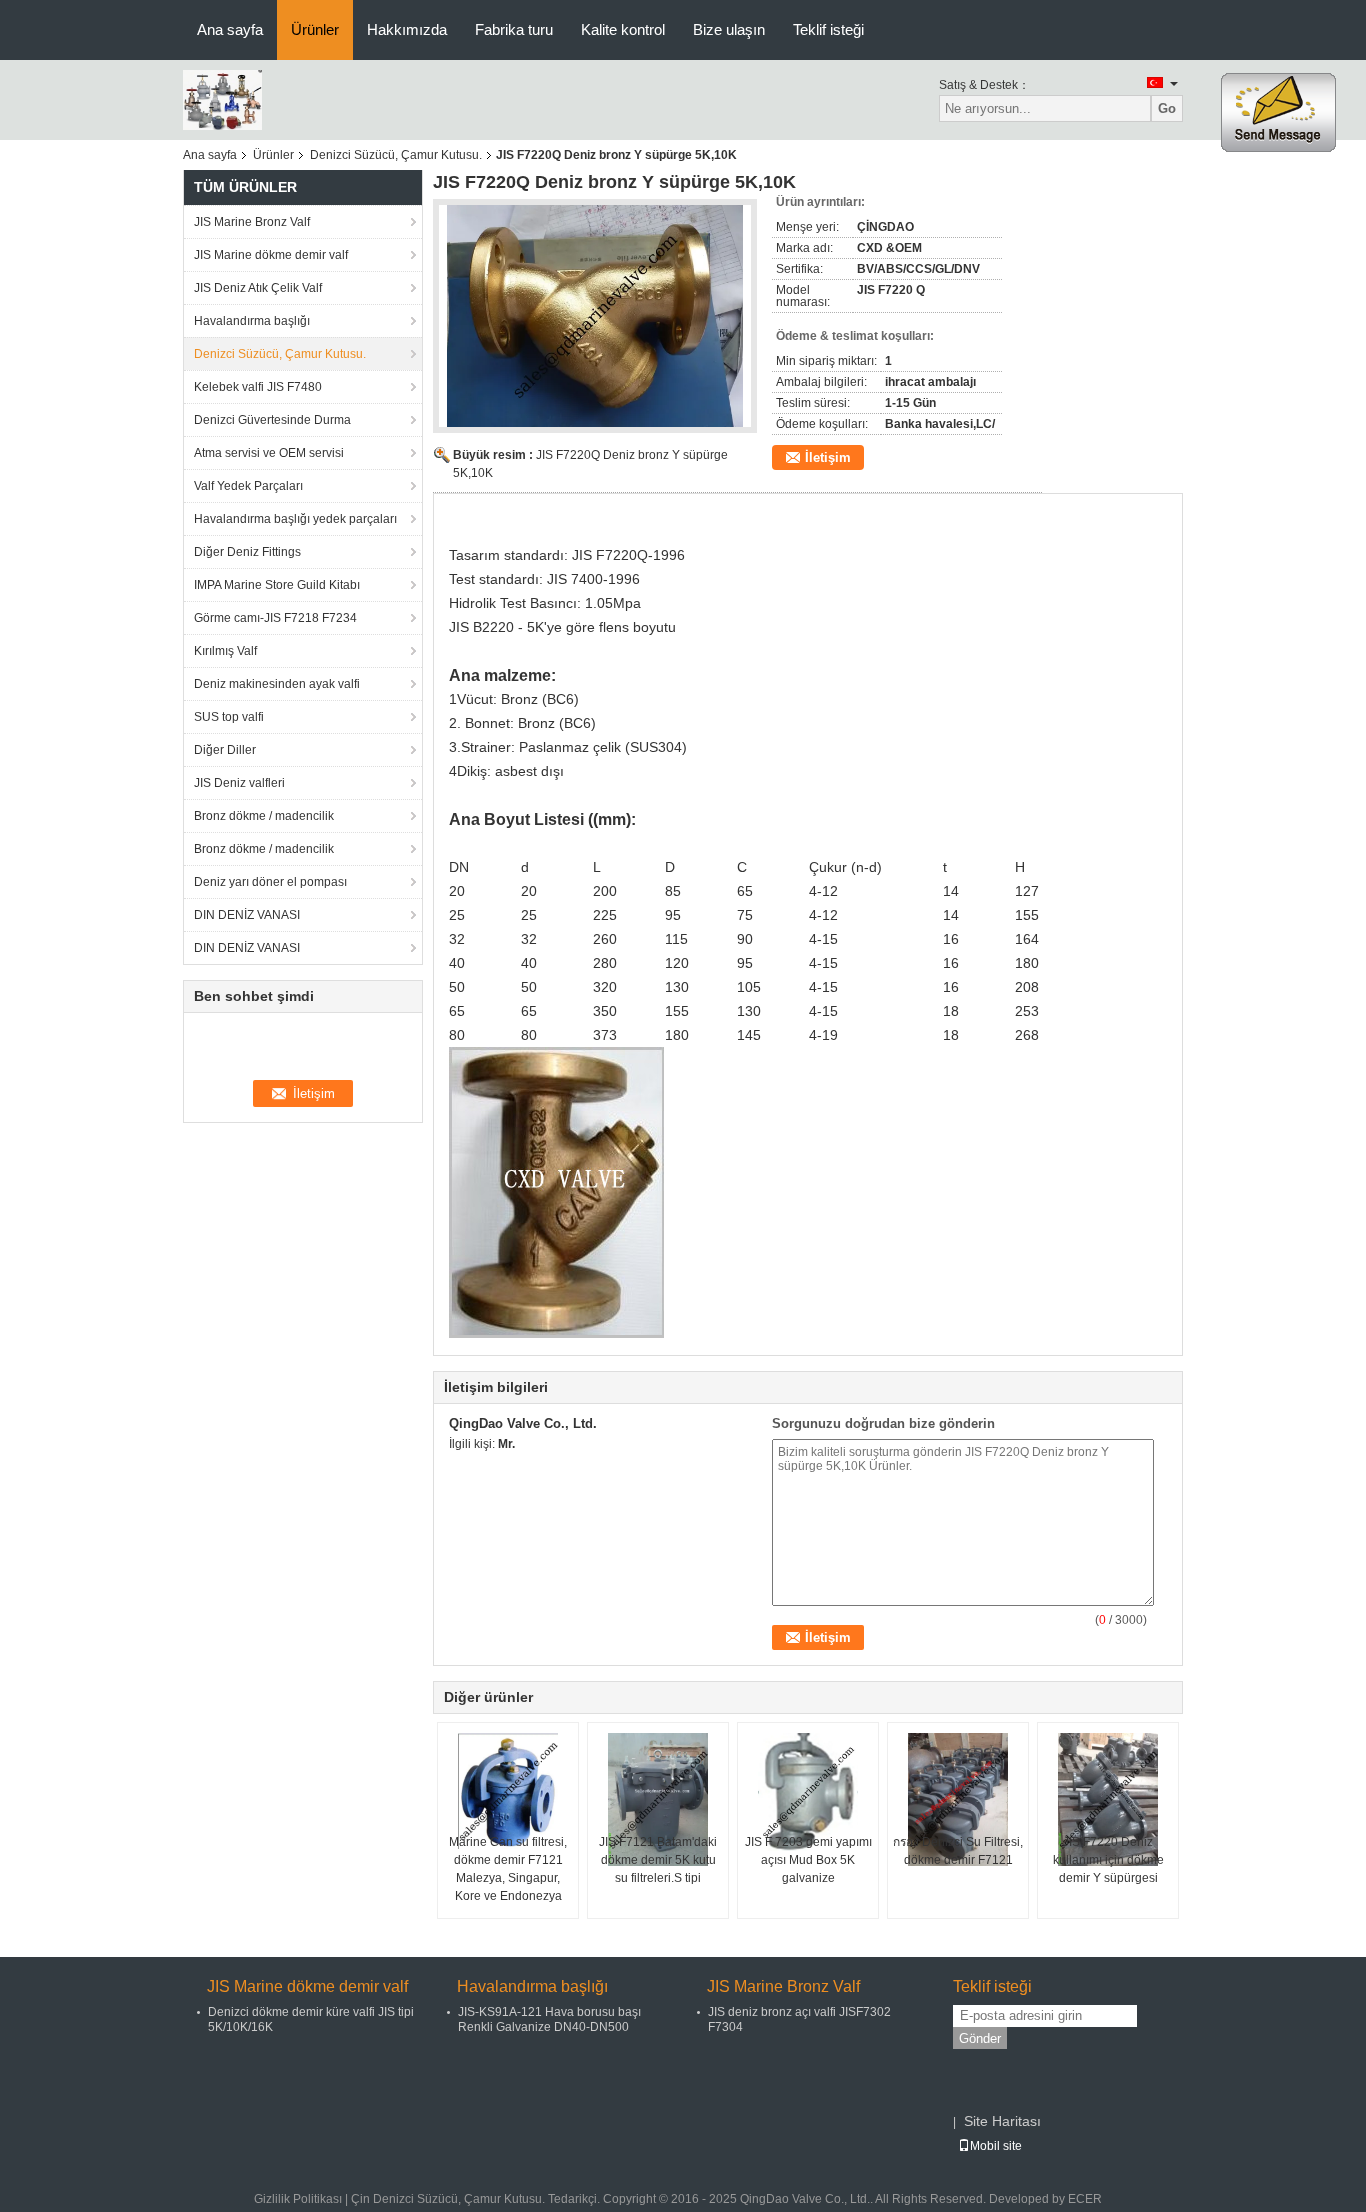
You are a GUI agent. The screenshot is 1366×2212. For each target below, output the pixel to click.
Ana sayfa (230, 29)
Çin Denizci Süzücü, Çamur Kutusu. (448, 2199)
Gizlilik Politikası (298, 2199)
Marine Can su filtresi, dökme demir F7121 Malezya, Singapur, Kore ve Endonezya (508, 1869)
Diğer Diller (225, 750)
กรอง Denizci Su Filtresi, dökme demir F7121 (958, 1851)
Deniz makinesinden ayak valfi (277, 684)
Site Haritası (1002, 2121)
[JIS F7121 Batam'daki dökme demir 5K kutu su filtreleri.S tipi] (658, 1799)
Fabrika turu (514, 29)
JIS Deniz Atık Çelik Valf (258, 288)
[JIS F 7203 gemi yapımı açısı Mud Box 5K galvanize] (808, 1792)
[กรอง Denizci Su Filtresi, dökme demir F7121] (958, 1799)
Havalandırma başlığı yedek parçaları (295, 519)
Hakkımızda (407, 29)
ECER (1085, 2199)
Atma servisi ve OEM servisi (269, 453)
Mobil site (996, 2146)
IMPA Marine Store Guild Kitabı (277, 585)
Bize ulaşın (729, 29)
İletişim (828, 457)
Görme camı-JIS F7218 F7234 (275, 618)
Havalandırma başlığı (252, 321)
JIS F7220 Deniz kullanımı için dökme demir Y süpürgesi (1108, 1860)
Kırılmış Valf (225, 651)
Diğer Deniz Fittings (247, 552)
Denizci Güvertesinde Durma (272, 420)
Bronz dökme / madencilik (264, 816)
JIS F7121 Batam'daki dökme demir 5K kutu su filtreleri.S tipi (658, 1860)
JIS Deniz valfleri (239, 783)
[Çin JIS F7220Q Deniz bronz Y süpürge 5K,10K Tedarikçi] (595, 316)
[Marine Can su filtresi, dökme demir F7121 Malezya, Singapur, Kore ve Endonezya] (508, 1791)
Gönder (980, 2038)
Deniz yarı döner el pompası (270, 882)
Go (1167, 108)
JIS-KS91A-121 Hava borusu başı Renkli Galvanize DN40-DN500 (549, 2019)
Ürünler (315, 29)
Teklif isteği (828, 29)
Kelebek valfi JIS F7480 (258, 387)
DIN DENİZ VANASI (247, 915)
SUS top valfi (229, 717)
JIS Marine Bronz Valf (252, 222)
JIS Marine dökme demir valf (271, 255)
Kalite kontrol (623, 29)
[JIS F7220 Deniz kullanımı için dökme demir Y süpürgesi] (1108, 1799)
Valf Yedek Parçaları (248, 486)
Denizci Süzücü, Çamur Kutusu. (396, 155)
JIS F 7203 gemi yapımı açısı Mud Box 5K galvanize (808, 1860)
